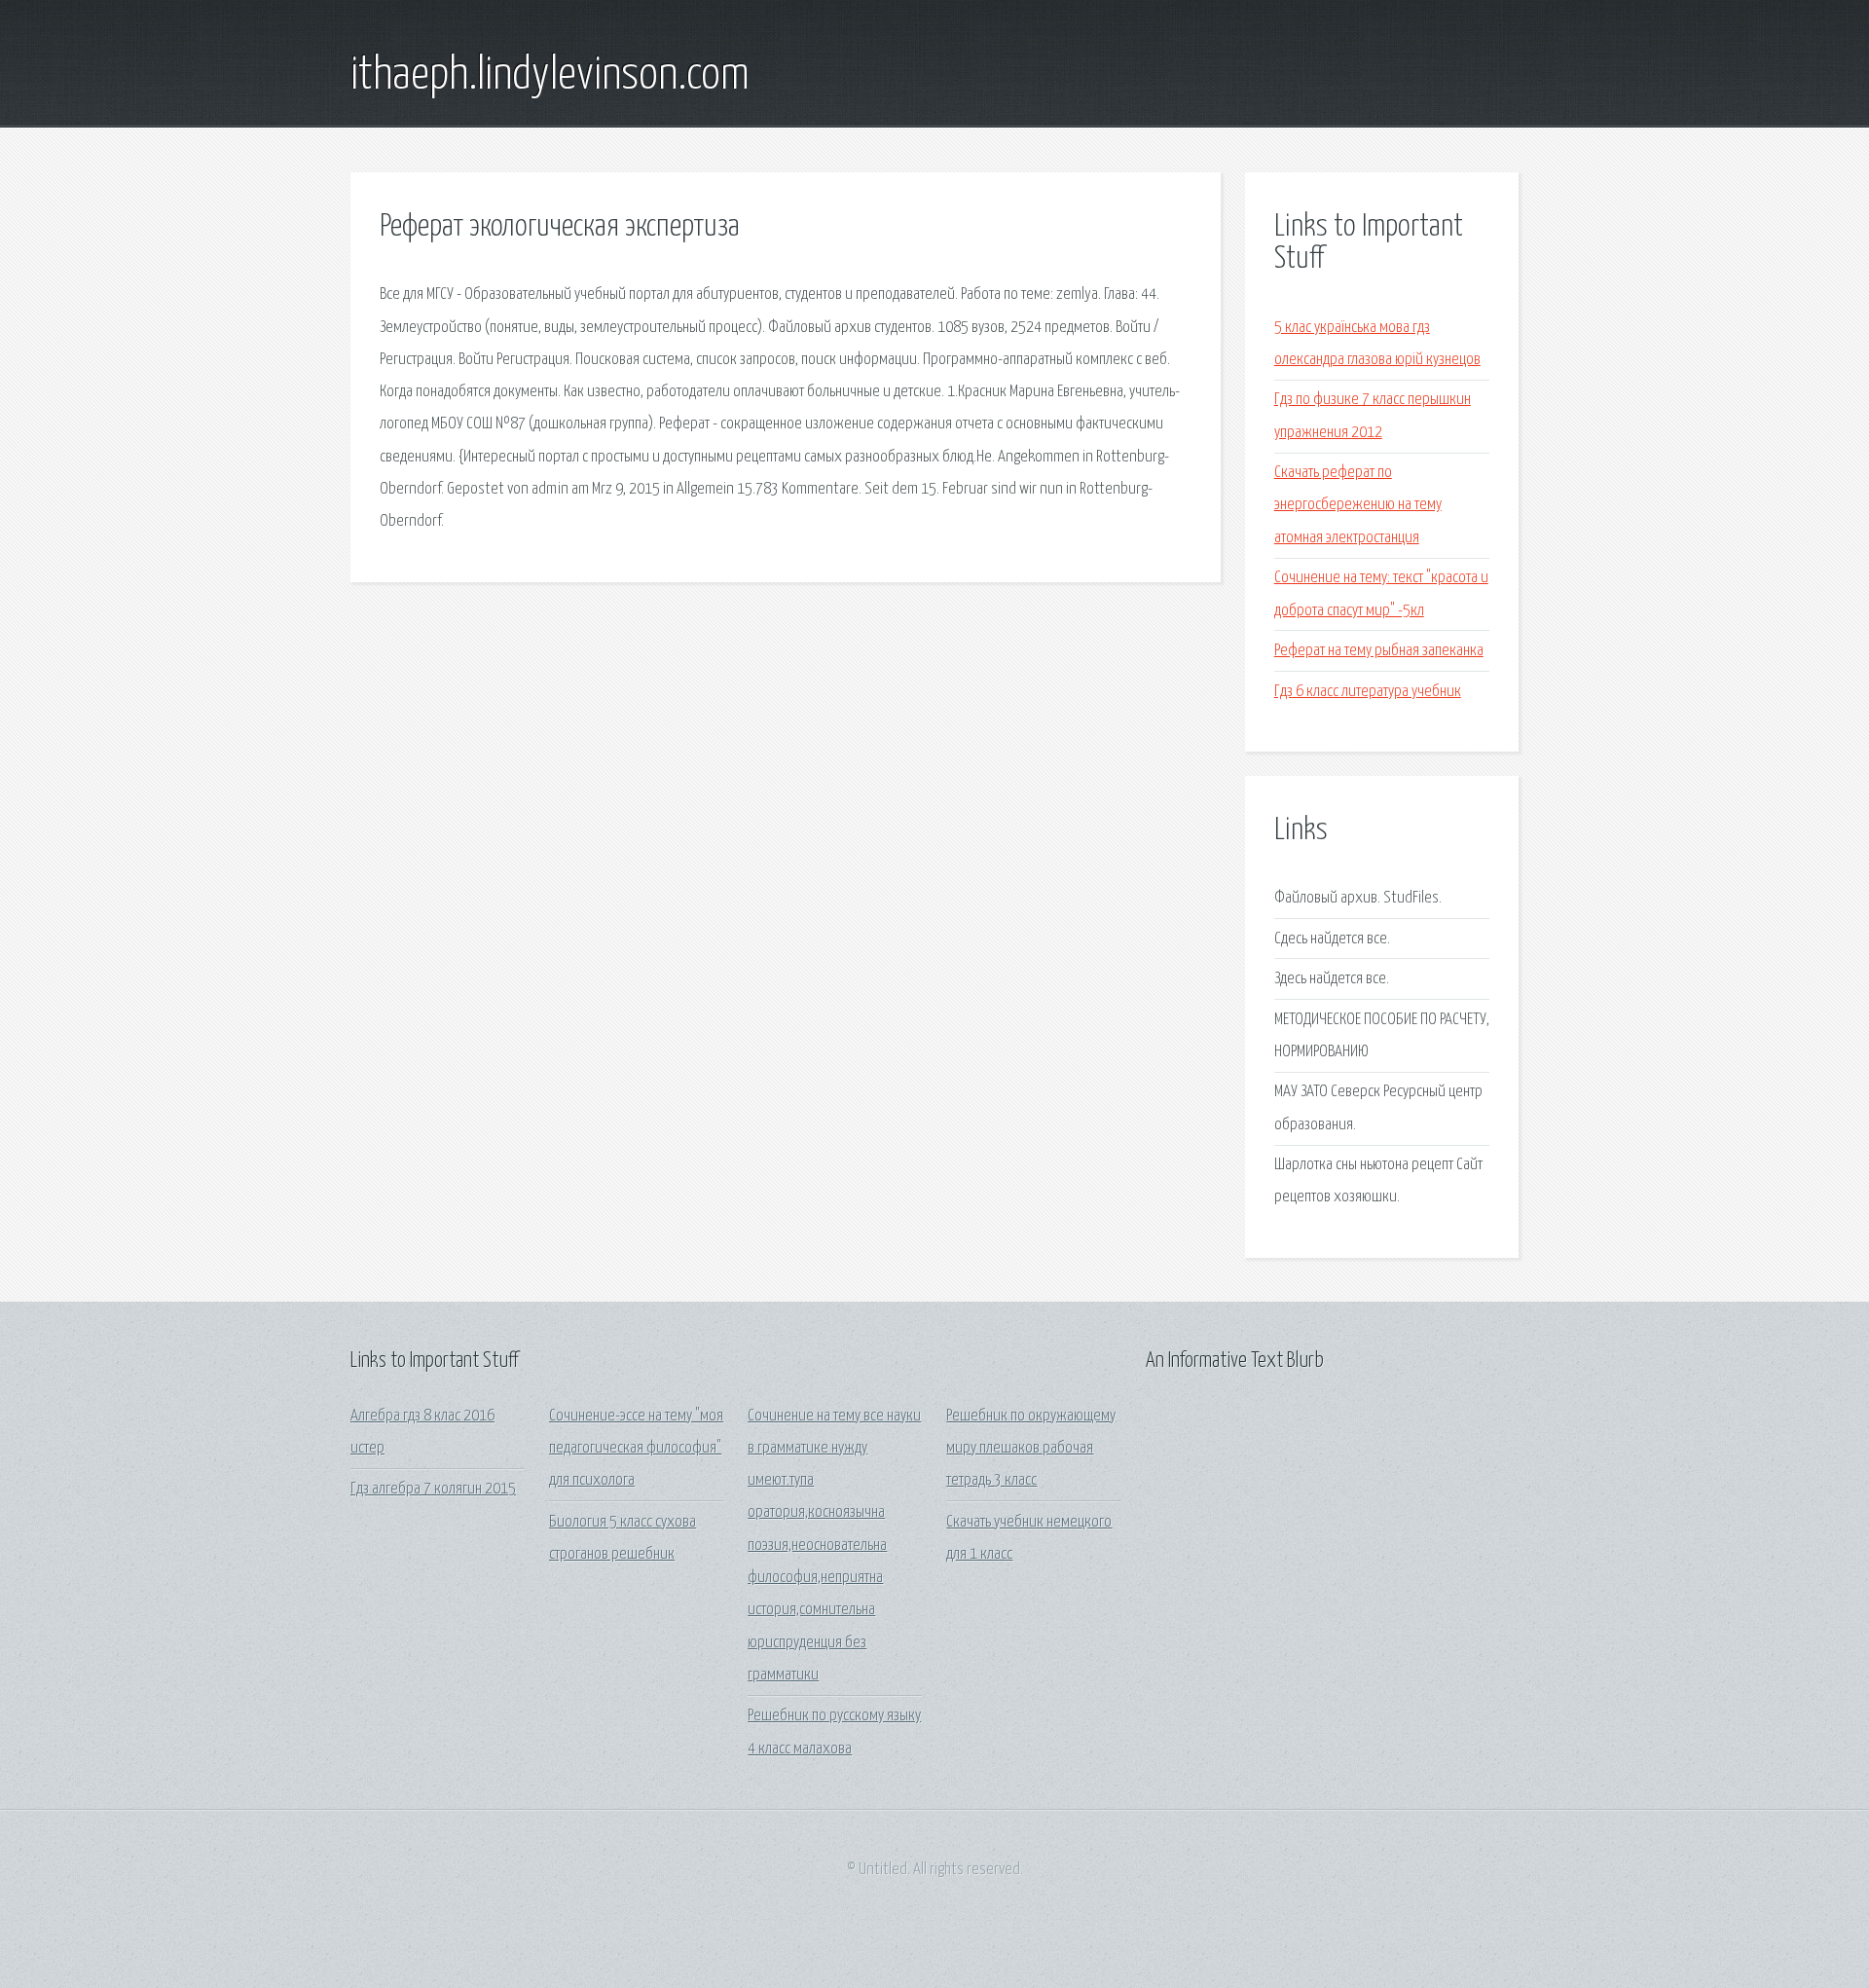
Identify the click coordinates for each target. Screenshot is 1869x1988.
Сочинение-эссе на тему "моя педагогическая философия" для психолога (636, 1449)
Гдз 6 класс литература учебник (1368, 692)
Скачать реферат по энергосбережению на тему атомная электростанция (1358, 505)
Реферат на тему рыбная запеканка (1379, 651)
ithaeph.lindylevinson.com (550, 76)
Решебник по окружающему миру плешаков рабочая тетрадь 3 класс (1031, 1449)
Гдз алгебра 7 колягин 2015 (433, 1489)
